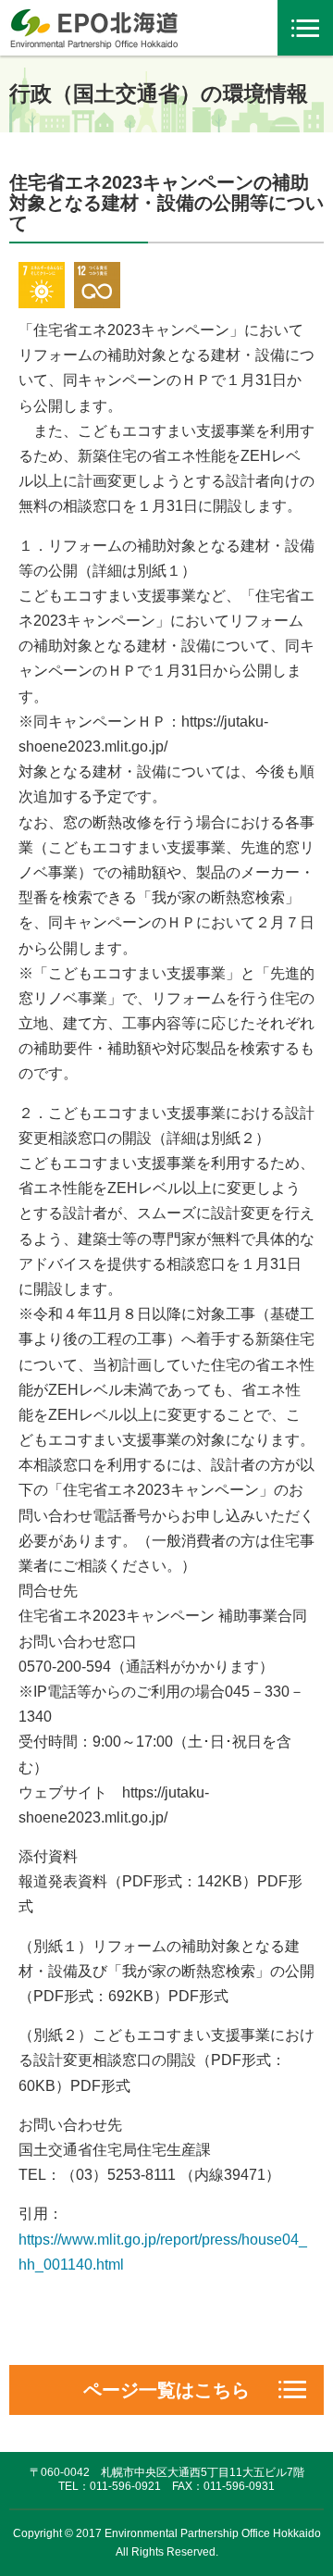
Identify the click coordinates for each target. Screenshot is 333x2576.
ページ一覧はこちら (166, 2390)
